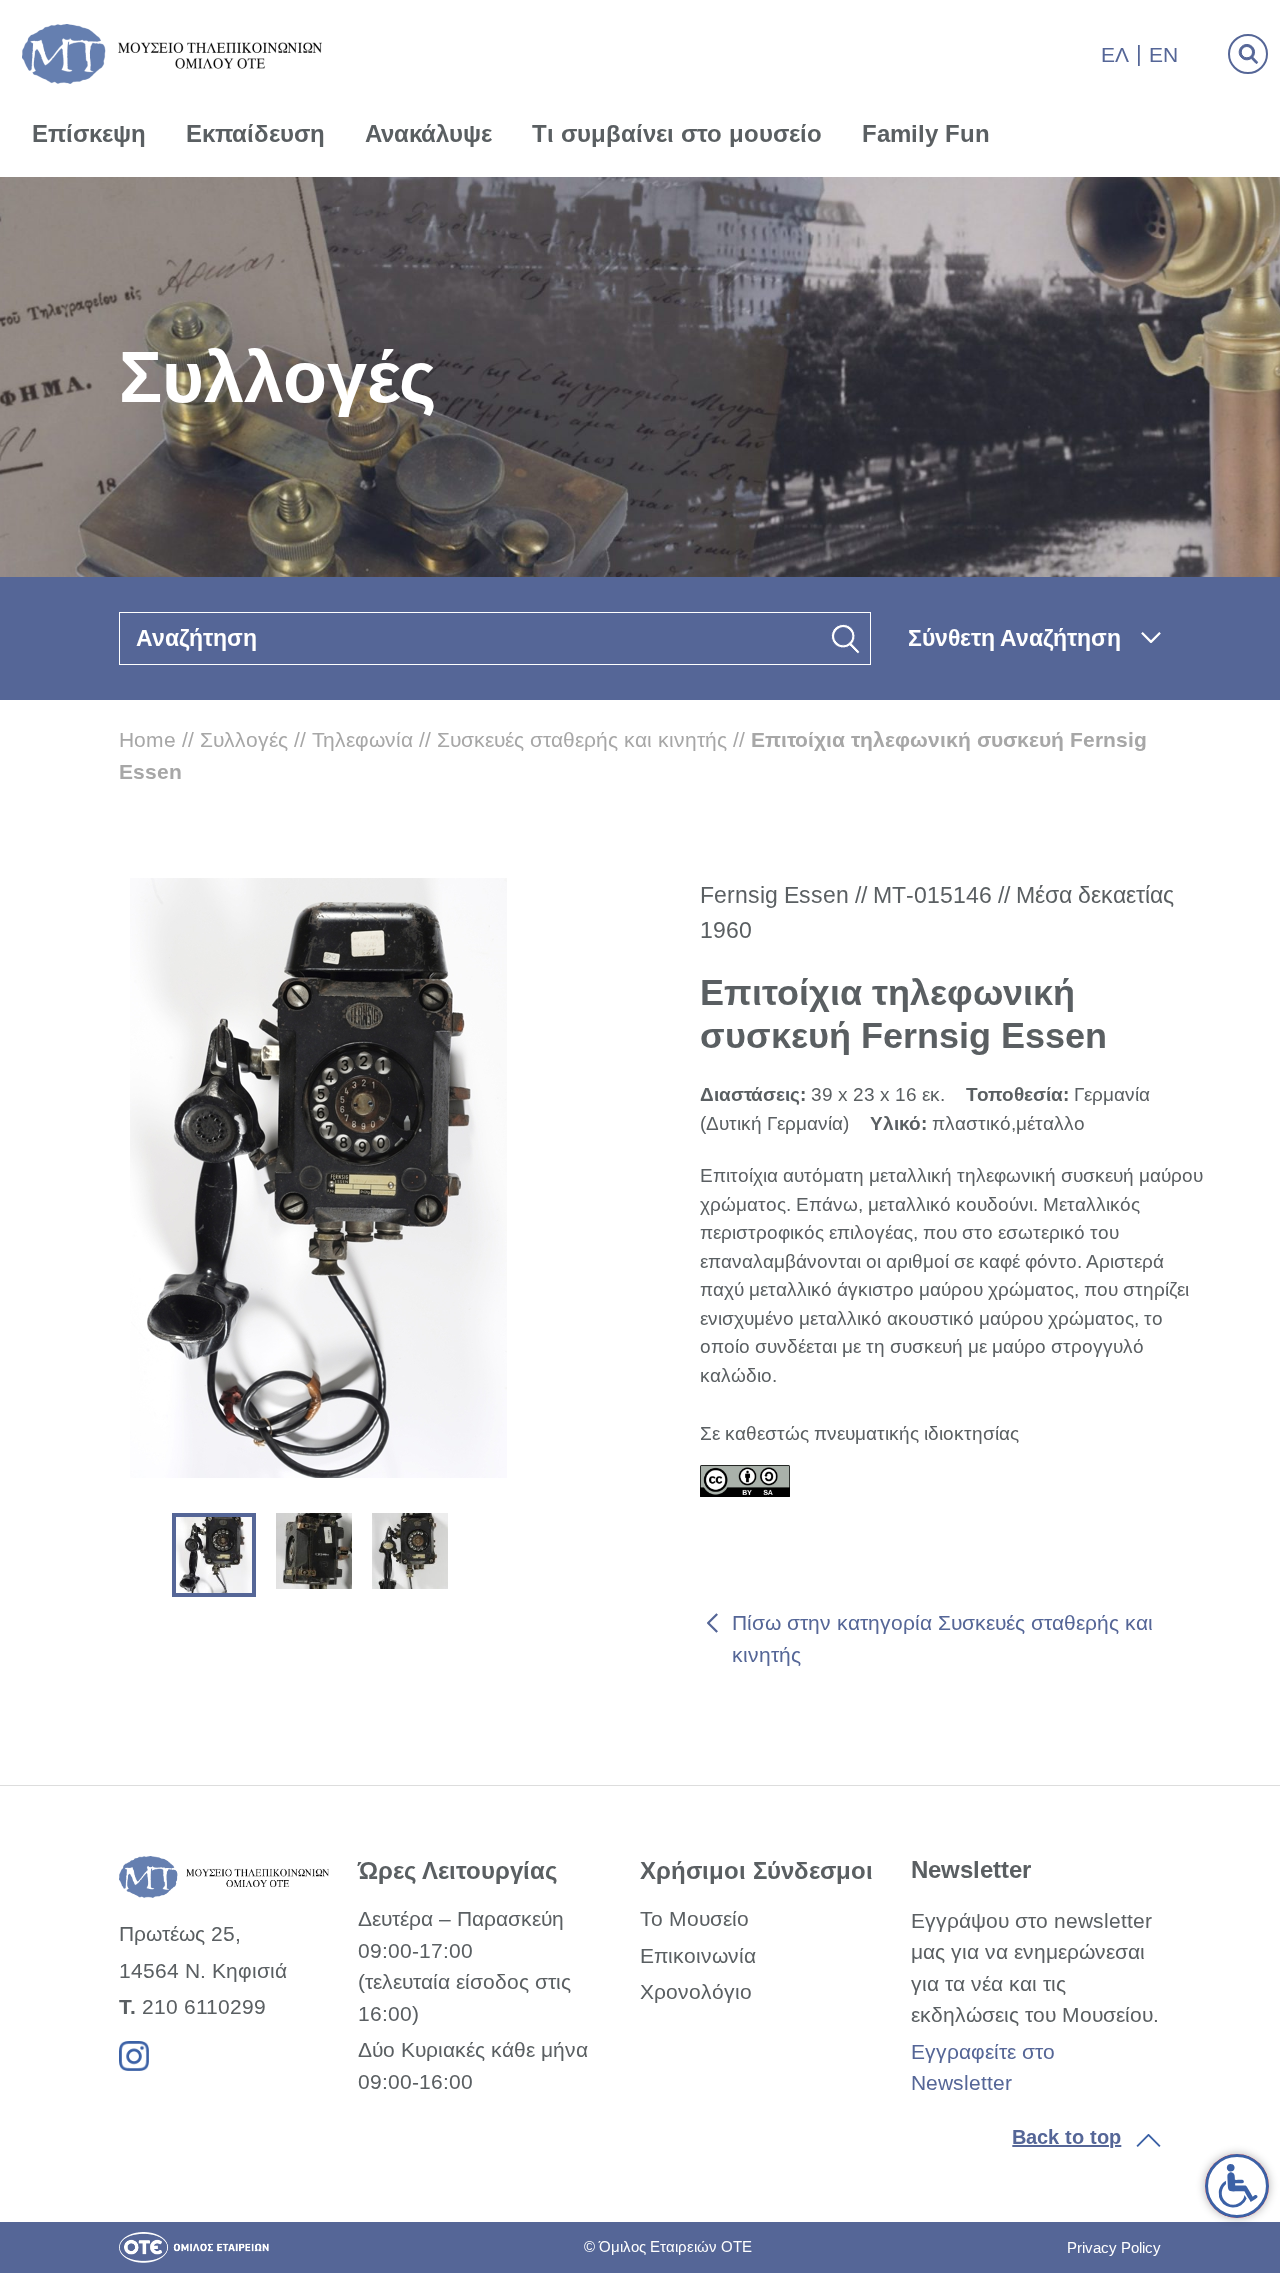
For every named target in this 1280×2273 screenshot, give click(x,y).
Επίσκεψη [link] (89, 133)
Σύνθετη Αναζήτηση (1014, 638)
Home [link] (147, 739)
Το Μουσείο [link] (694, 1918)
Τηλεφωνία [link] (362, 739)
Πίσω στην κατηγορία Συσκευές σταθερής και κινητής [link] (942, 1638)
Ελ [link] (1115, 54)
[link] (1237, 2186)
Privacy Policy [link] (1114, 2247)
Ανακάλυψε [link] (428, 133)
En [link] (1163, 54)
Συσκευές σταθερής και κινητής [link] (582, 739)
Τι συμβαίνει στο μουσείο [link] (677, 133)
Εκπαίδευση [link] (255, 133)
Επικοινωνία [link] (698, 1955)
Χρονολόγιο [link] (696, 1991)
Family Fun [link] (926, 133)
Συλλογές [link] (244, 739)
